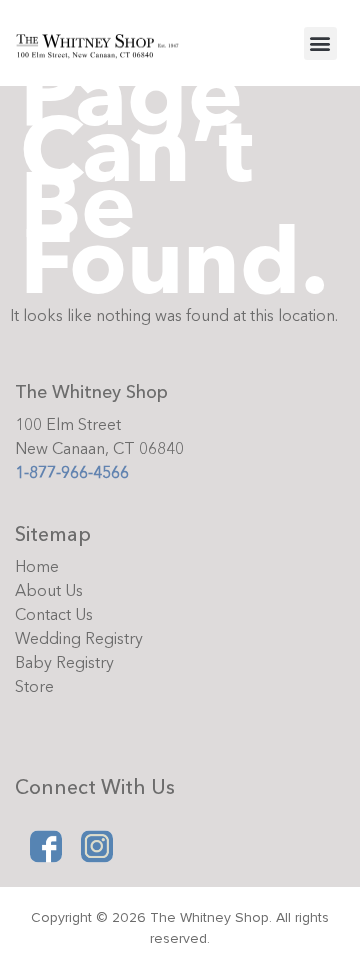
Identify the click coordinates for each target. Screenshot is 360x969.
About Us (49, 591)
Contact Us (54, 615)
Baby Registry (64, 663)
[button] (320, 43)
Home (37, 567)
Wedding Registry (79, 639)
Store (34, 687)
